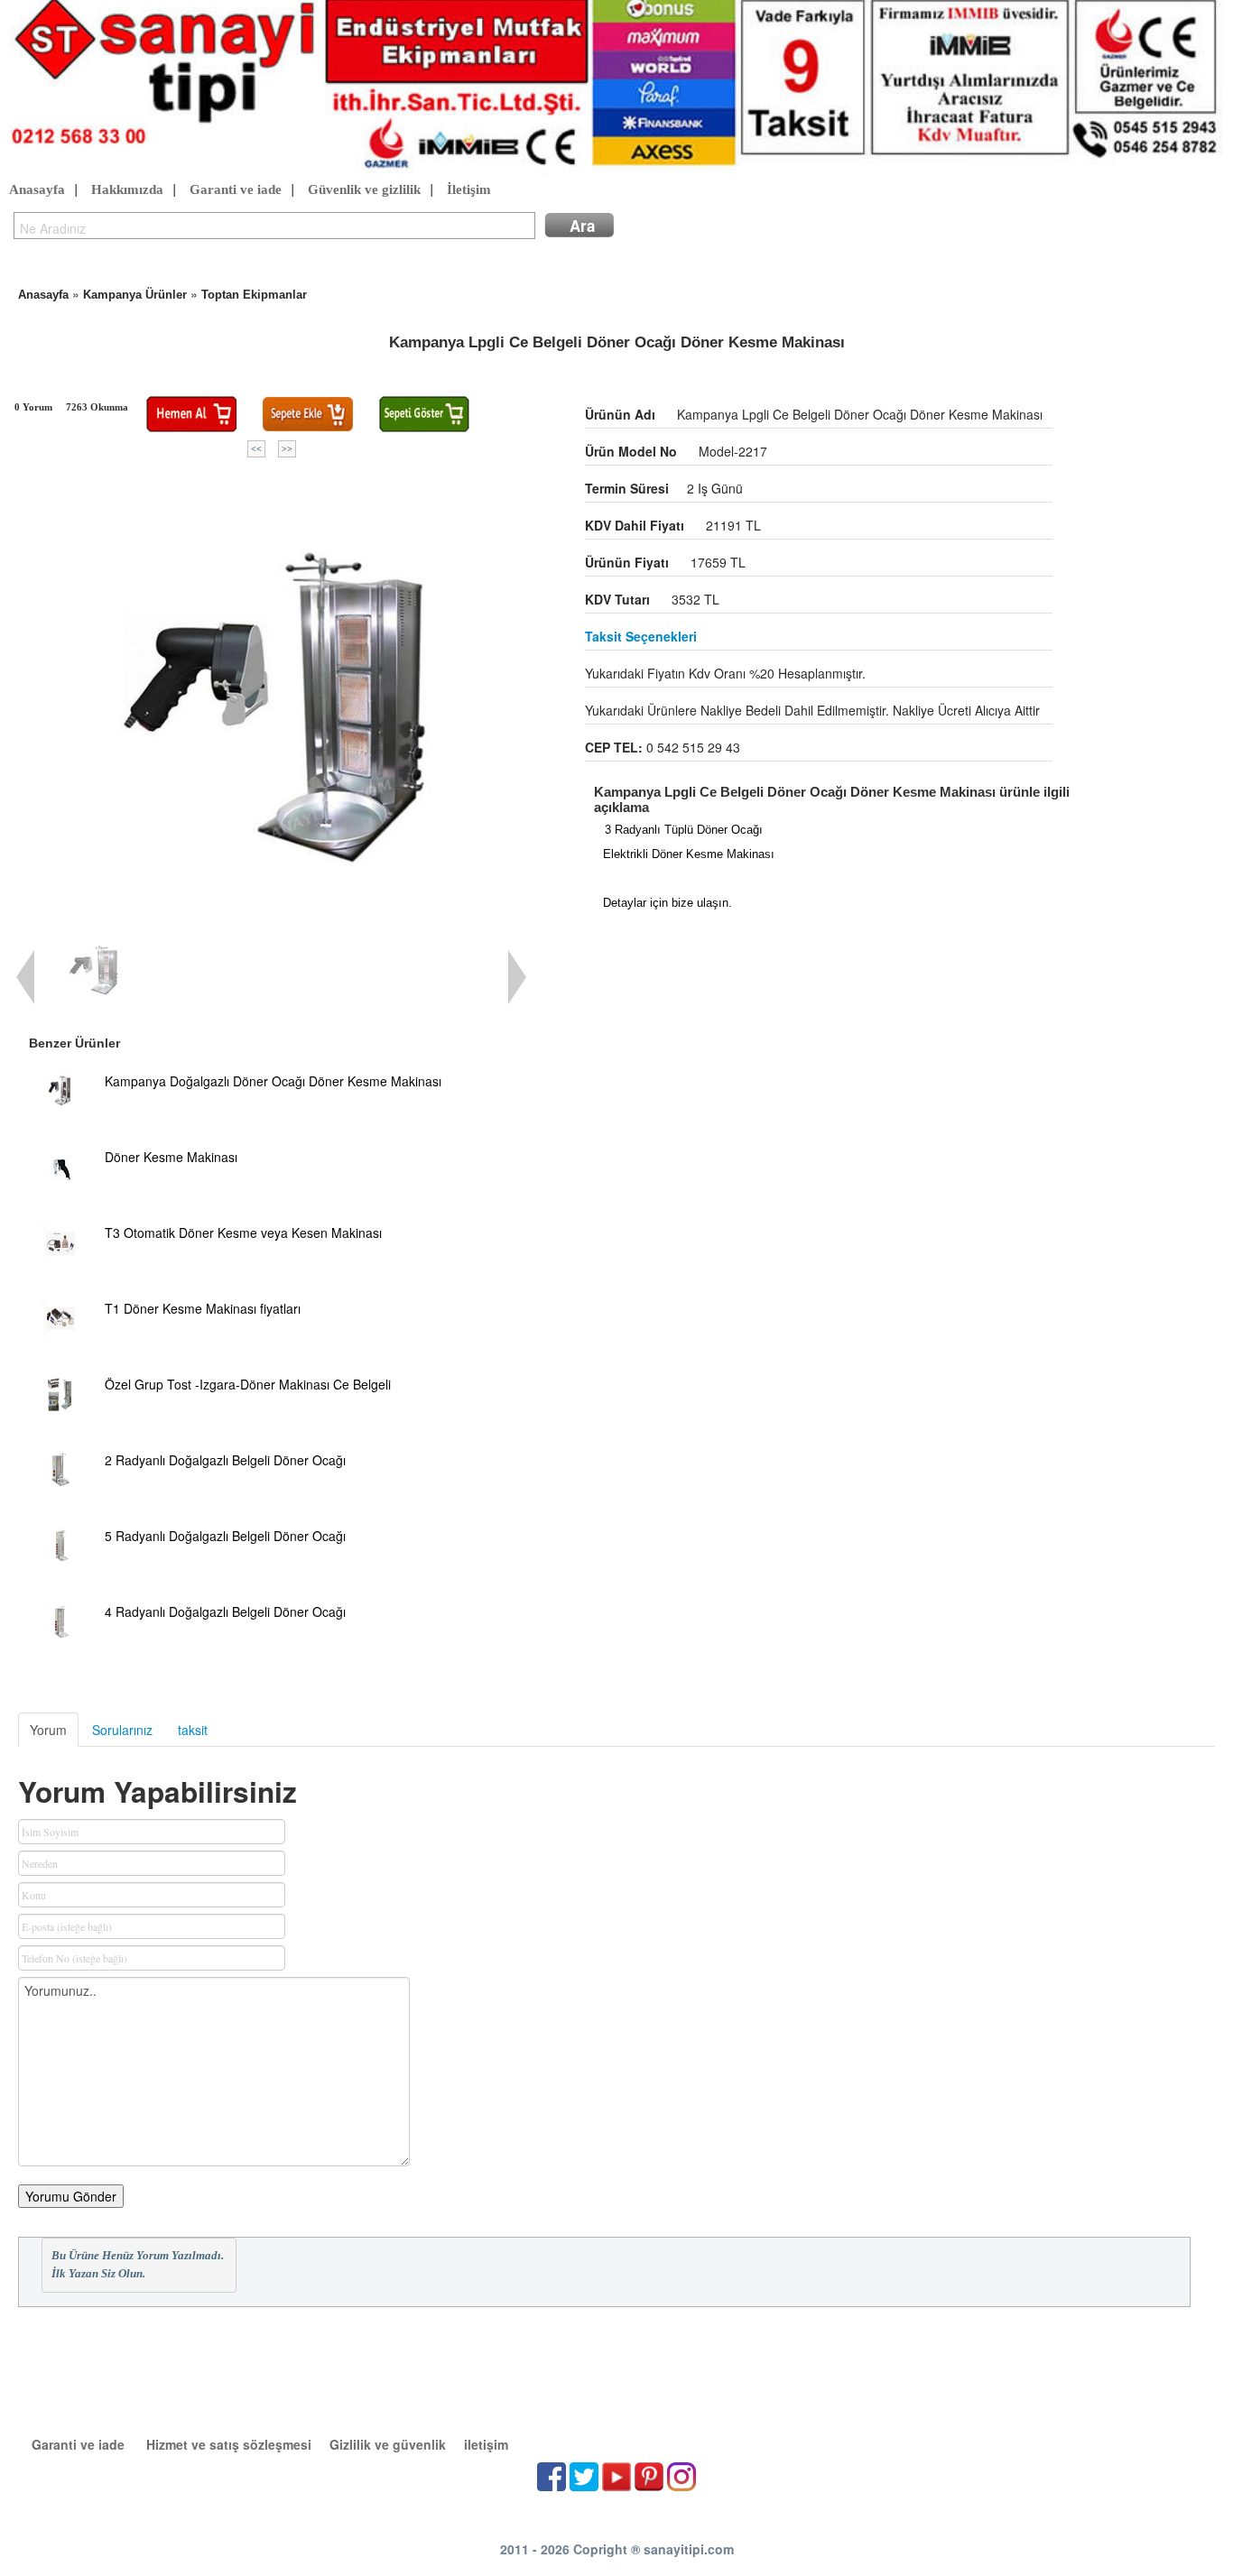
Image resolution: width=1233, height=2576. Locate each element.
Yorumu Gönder (71, 2196)
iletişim (486, 2444)
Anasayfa (37, 189)
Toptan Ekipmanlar (254, 295)
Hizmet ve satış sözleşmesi (229, 2444)
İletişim (469, 189)
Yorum (48, 1730)
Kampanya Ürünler (135, 295)
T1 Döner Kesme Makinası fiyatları (203, 1308)
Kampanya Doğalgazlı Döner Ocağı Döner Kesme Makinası (273, 1081)
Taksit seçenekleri (641, 636)
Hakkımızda (127, 189)
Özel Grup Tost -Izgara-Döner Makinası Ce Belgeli (248, 1384)
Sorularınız (122, 1730)
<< (256, 449)
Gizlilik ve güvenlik (388, 2444)
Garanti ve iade (236, 189)
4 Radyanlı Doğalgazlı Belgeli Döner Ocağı (225, 1611)
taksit (193, 1730)
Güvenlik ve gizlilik (364, 189)
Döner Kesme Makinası (171, 1157)
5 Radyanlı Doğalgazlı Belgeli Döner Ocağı (225, 1536)
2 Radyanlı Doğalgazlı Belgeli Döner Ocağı (225, 1460)
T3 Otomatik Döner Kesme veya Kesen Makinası (243, 1233)
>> (287, 449)
